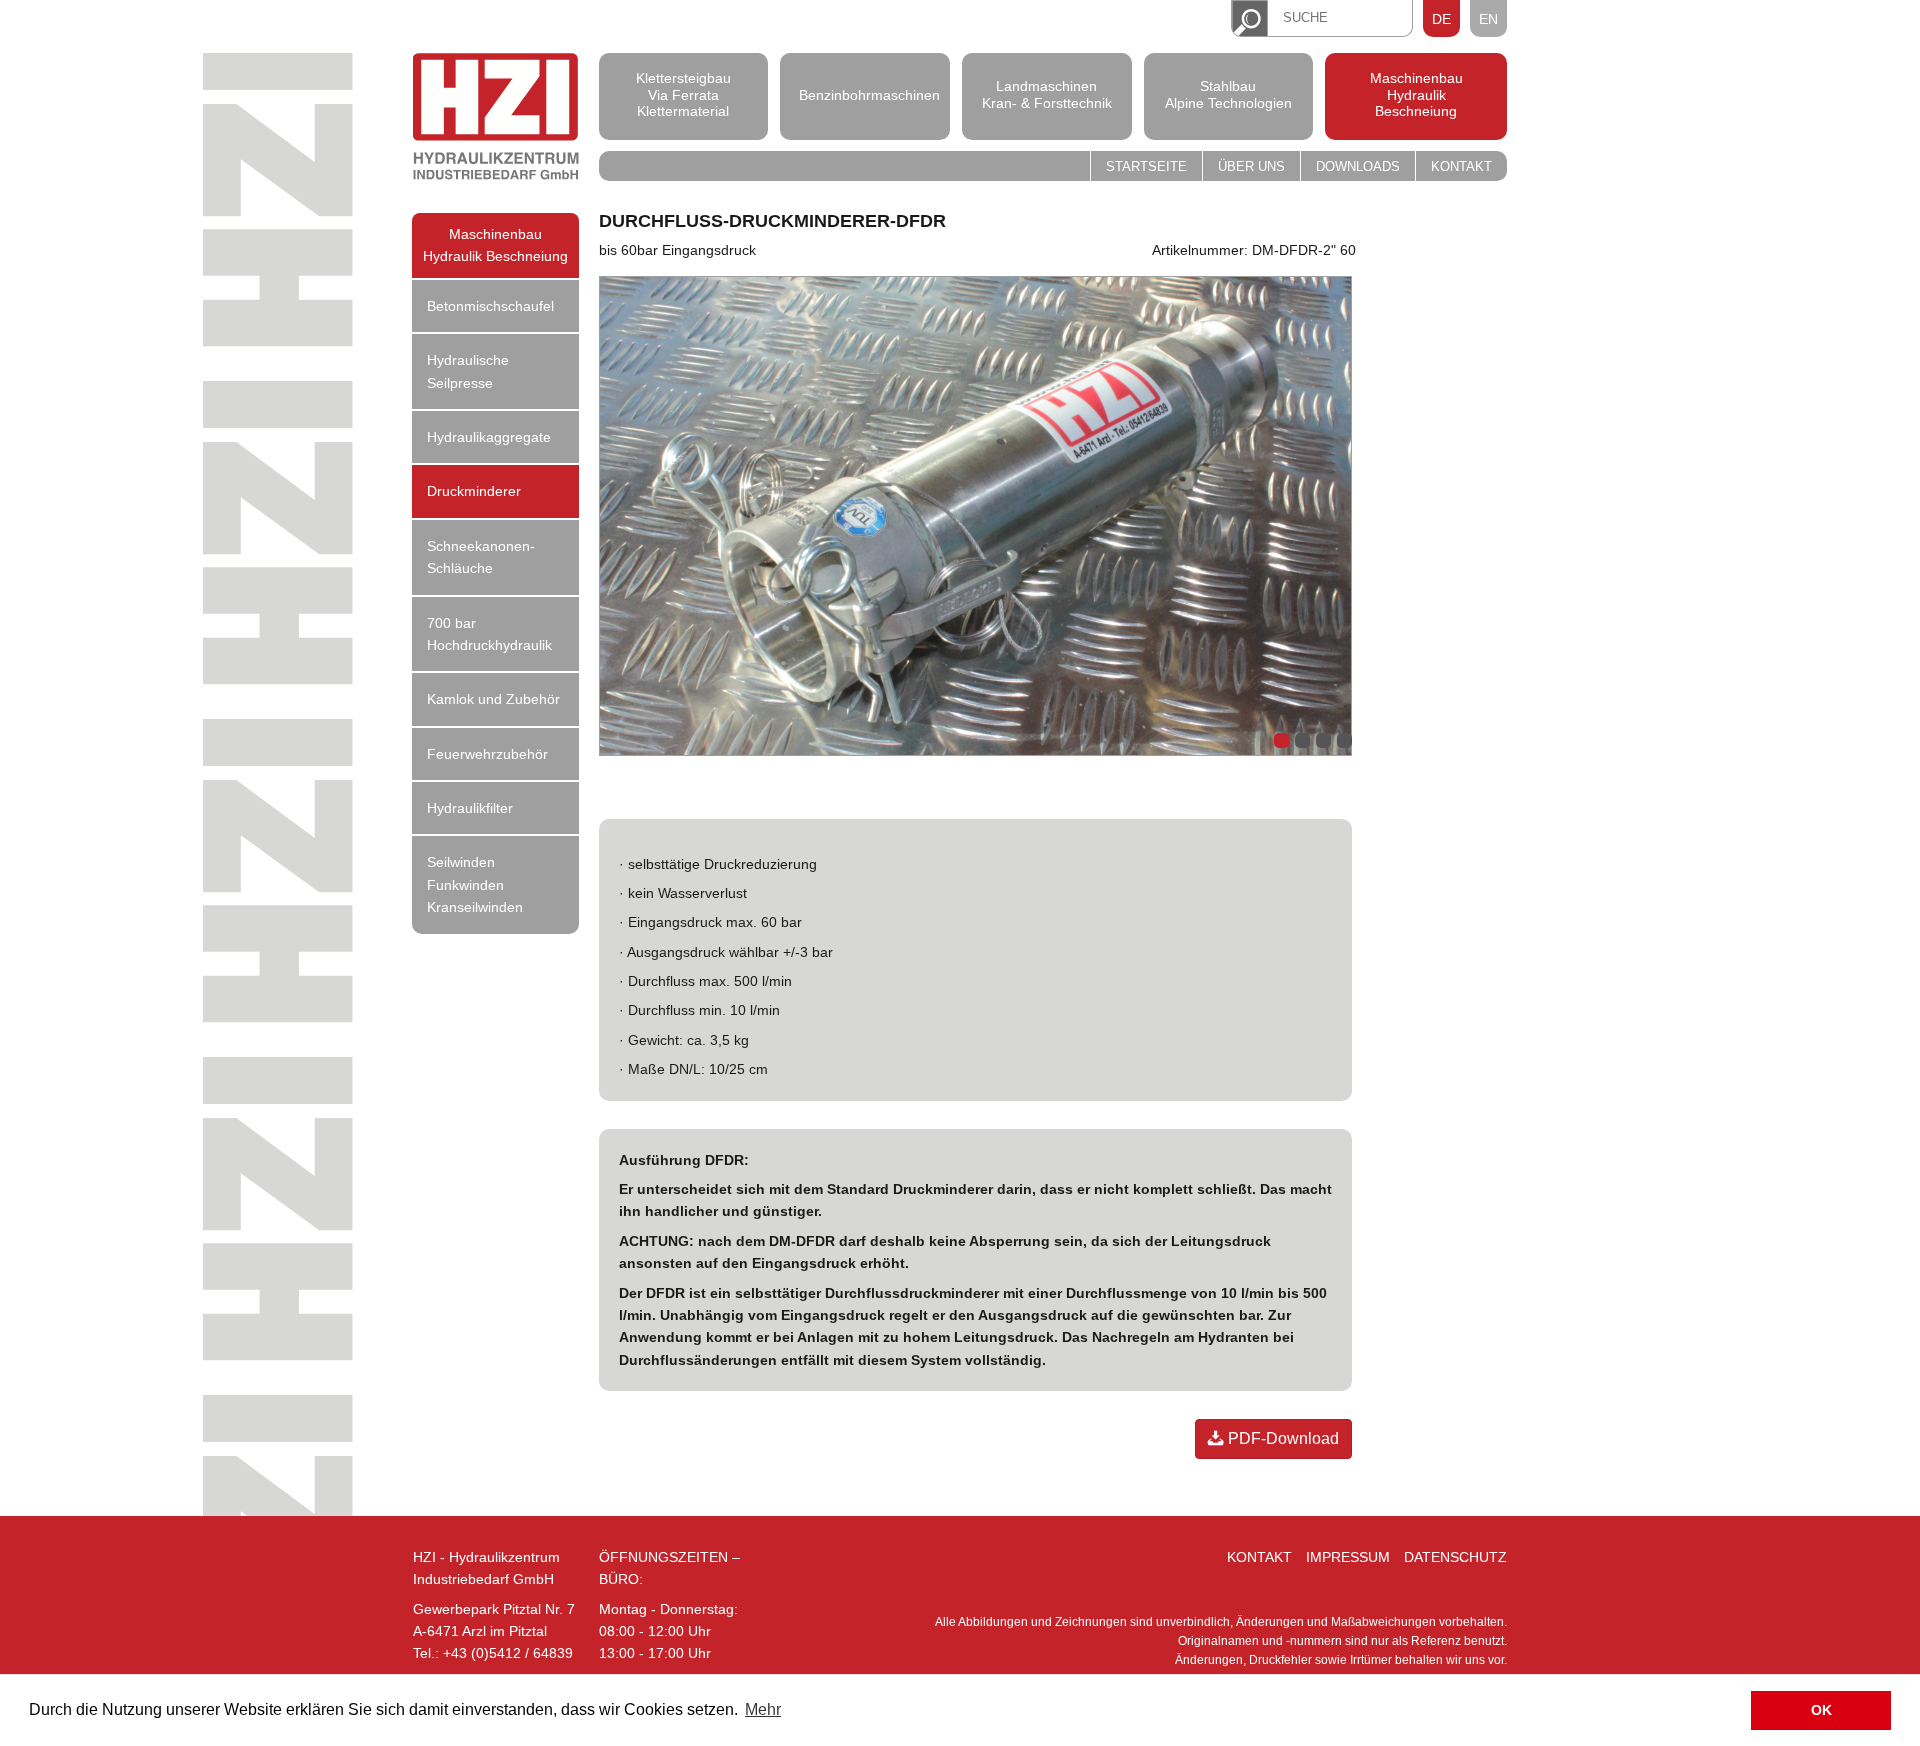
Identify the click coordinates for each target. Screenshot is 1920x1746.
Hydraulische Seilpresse (468, 371)
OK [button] (1821, 1710)
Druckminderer (474, 491)
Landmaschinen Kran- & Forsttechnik (1047, 94)
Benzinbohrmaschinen (865, 94)
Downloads (1358, 167)
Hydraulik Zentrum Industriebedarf (496, 119)
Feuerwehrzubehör (487, 754)
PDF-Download (1281, 1438)
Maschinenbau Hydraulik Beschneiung (1416, 95)
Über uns (1251, 167)
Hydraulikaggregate (489, 437)
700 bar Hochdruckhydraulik (489, 634)
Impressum (1348, 1557)
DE (1441, 19)
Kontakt (1461, 167)
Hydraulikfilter (470, 808)
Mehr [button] (763, 1709)
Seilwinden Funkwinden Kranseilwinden (475, 884)
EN (1488, 19)
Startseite (1146, 167)
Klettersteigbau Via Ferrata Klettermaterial (683, 95)
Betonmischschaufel (490, 306)
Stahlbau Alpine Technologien (1228, 94)
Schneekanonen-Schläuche (481, 557)
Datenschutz (1455, 1557)
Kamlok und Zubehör (493, 699)
